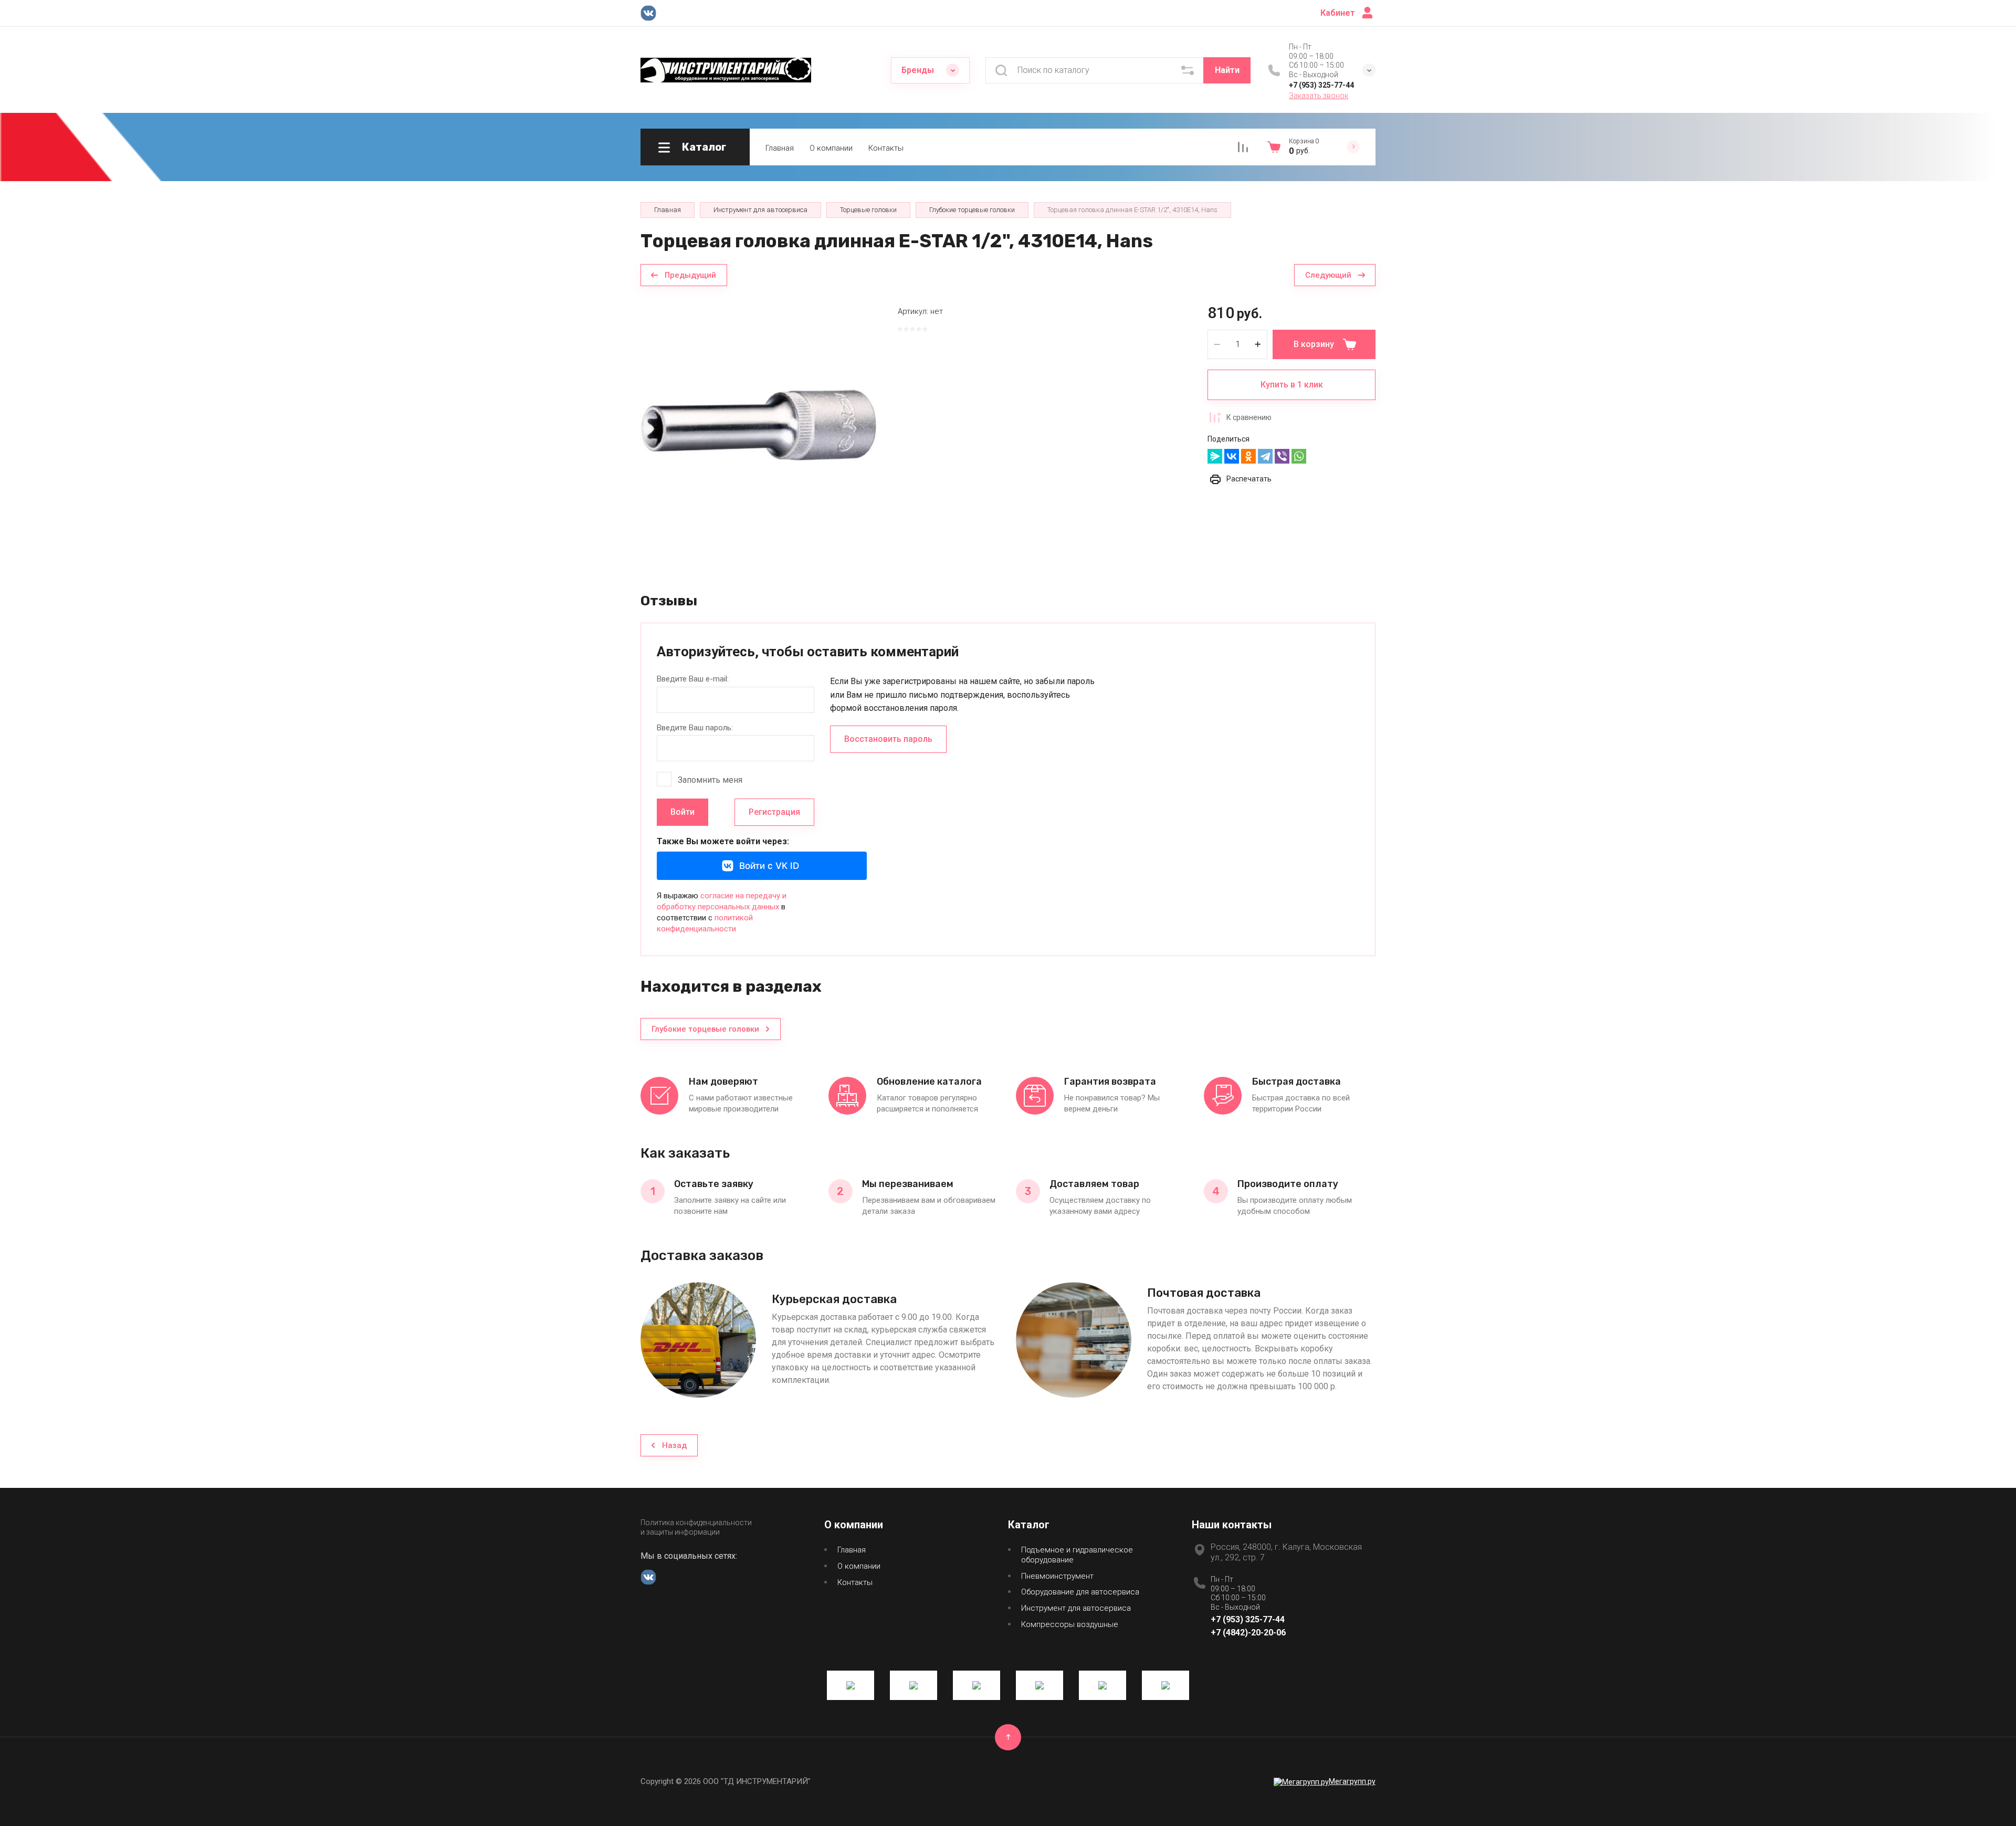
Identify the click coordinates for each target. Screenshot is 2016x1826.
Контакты (886, 148)
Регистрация (774, 812)
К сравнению (1249, 417)
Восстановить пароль (888, 739)
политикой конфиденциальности (705, 923)
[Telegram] (1265, 456)
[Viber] (1282, 456)
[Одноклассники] (1248, 456)
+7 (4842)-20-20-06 (1248, 1633)
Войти (682, 812)
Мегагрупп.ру (1352, 1781)
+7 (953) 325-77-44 (1321, 85)
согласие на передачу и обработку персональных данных (722, 901)
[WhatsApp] (1299, 456)
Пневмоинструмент (1057, 1576)
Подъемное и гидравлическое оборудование (1077, 1555)
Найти (1227, 70)
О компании (831, 148)
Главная (780, 148)
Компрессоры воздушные (1070, 1624)
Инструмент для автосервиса (1076, 1608)
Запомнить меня (710, 780)
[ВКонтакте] (1232, 456)
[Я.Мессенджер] (1215, 456)
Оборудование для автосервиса (1080, 1592)
